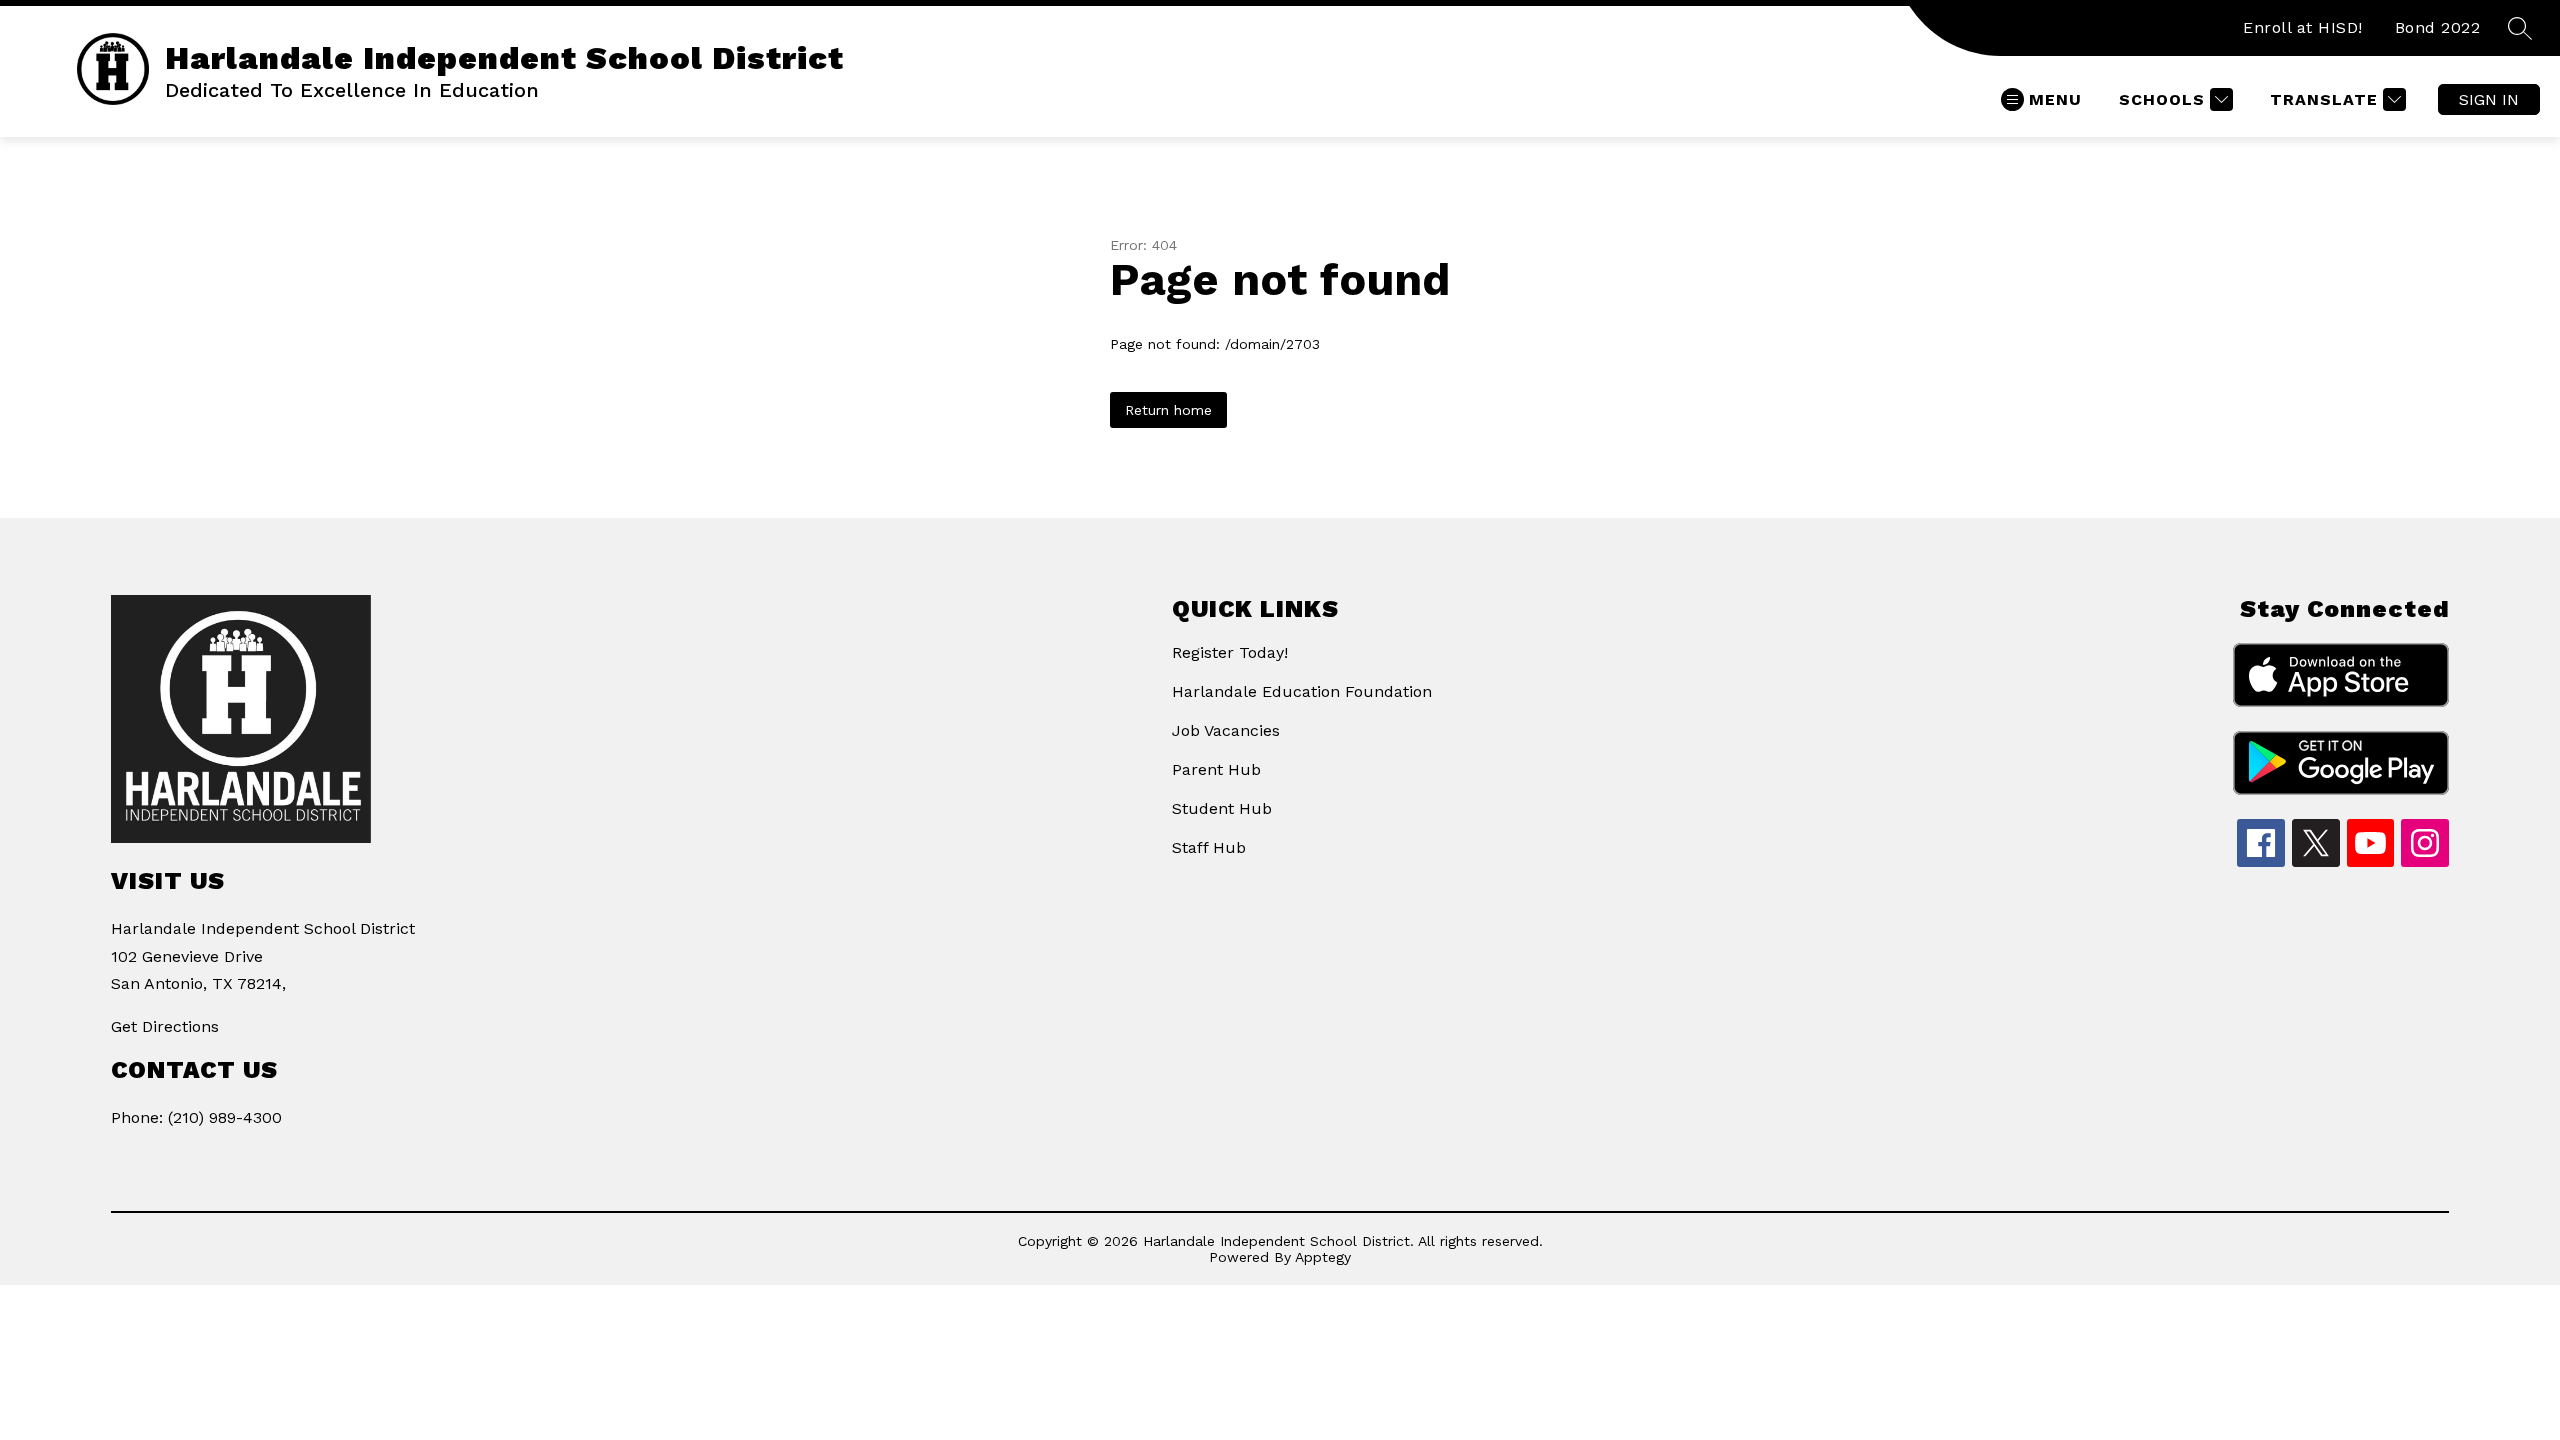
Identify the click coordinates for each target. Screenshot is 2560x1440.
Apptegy (1323, 1257)
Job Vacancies (1226, 730)
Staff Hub (1209, 847)
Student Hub (1222, 808)
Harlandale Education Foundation (1302, 691)
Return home (1168, 410)
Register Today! (1230, 652)
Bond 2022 (2438, 27)
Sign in (2489, 99)
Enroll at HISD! (2303, 27)
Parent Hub (1216, 769)
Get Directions (165, 1026)
